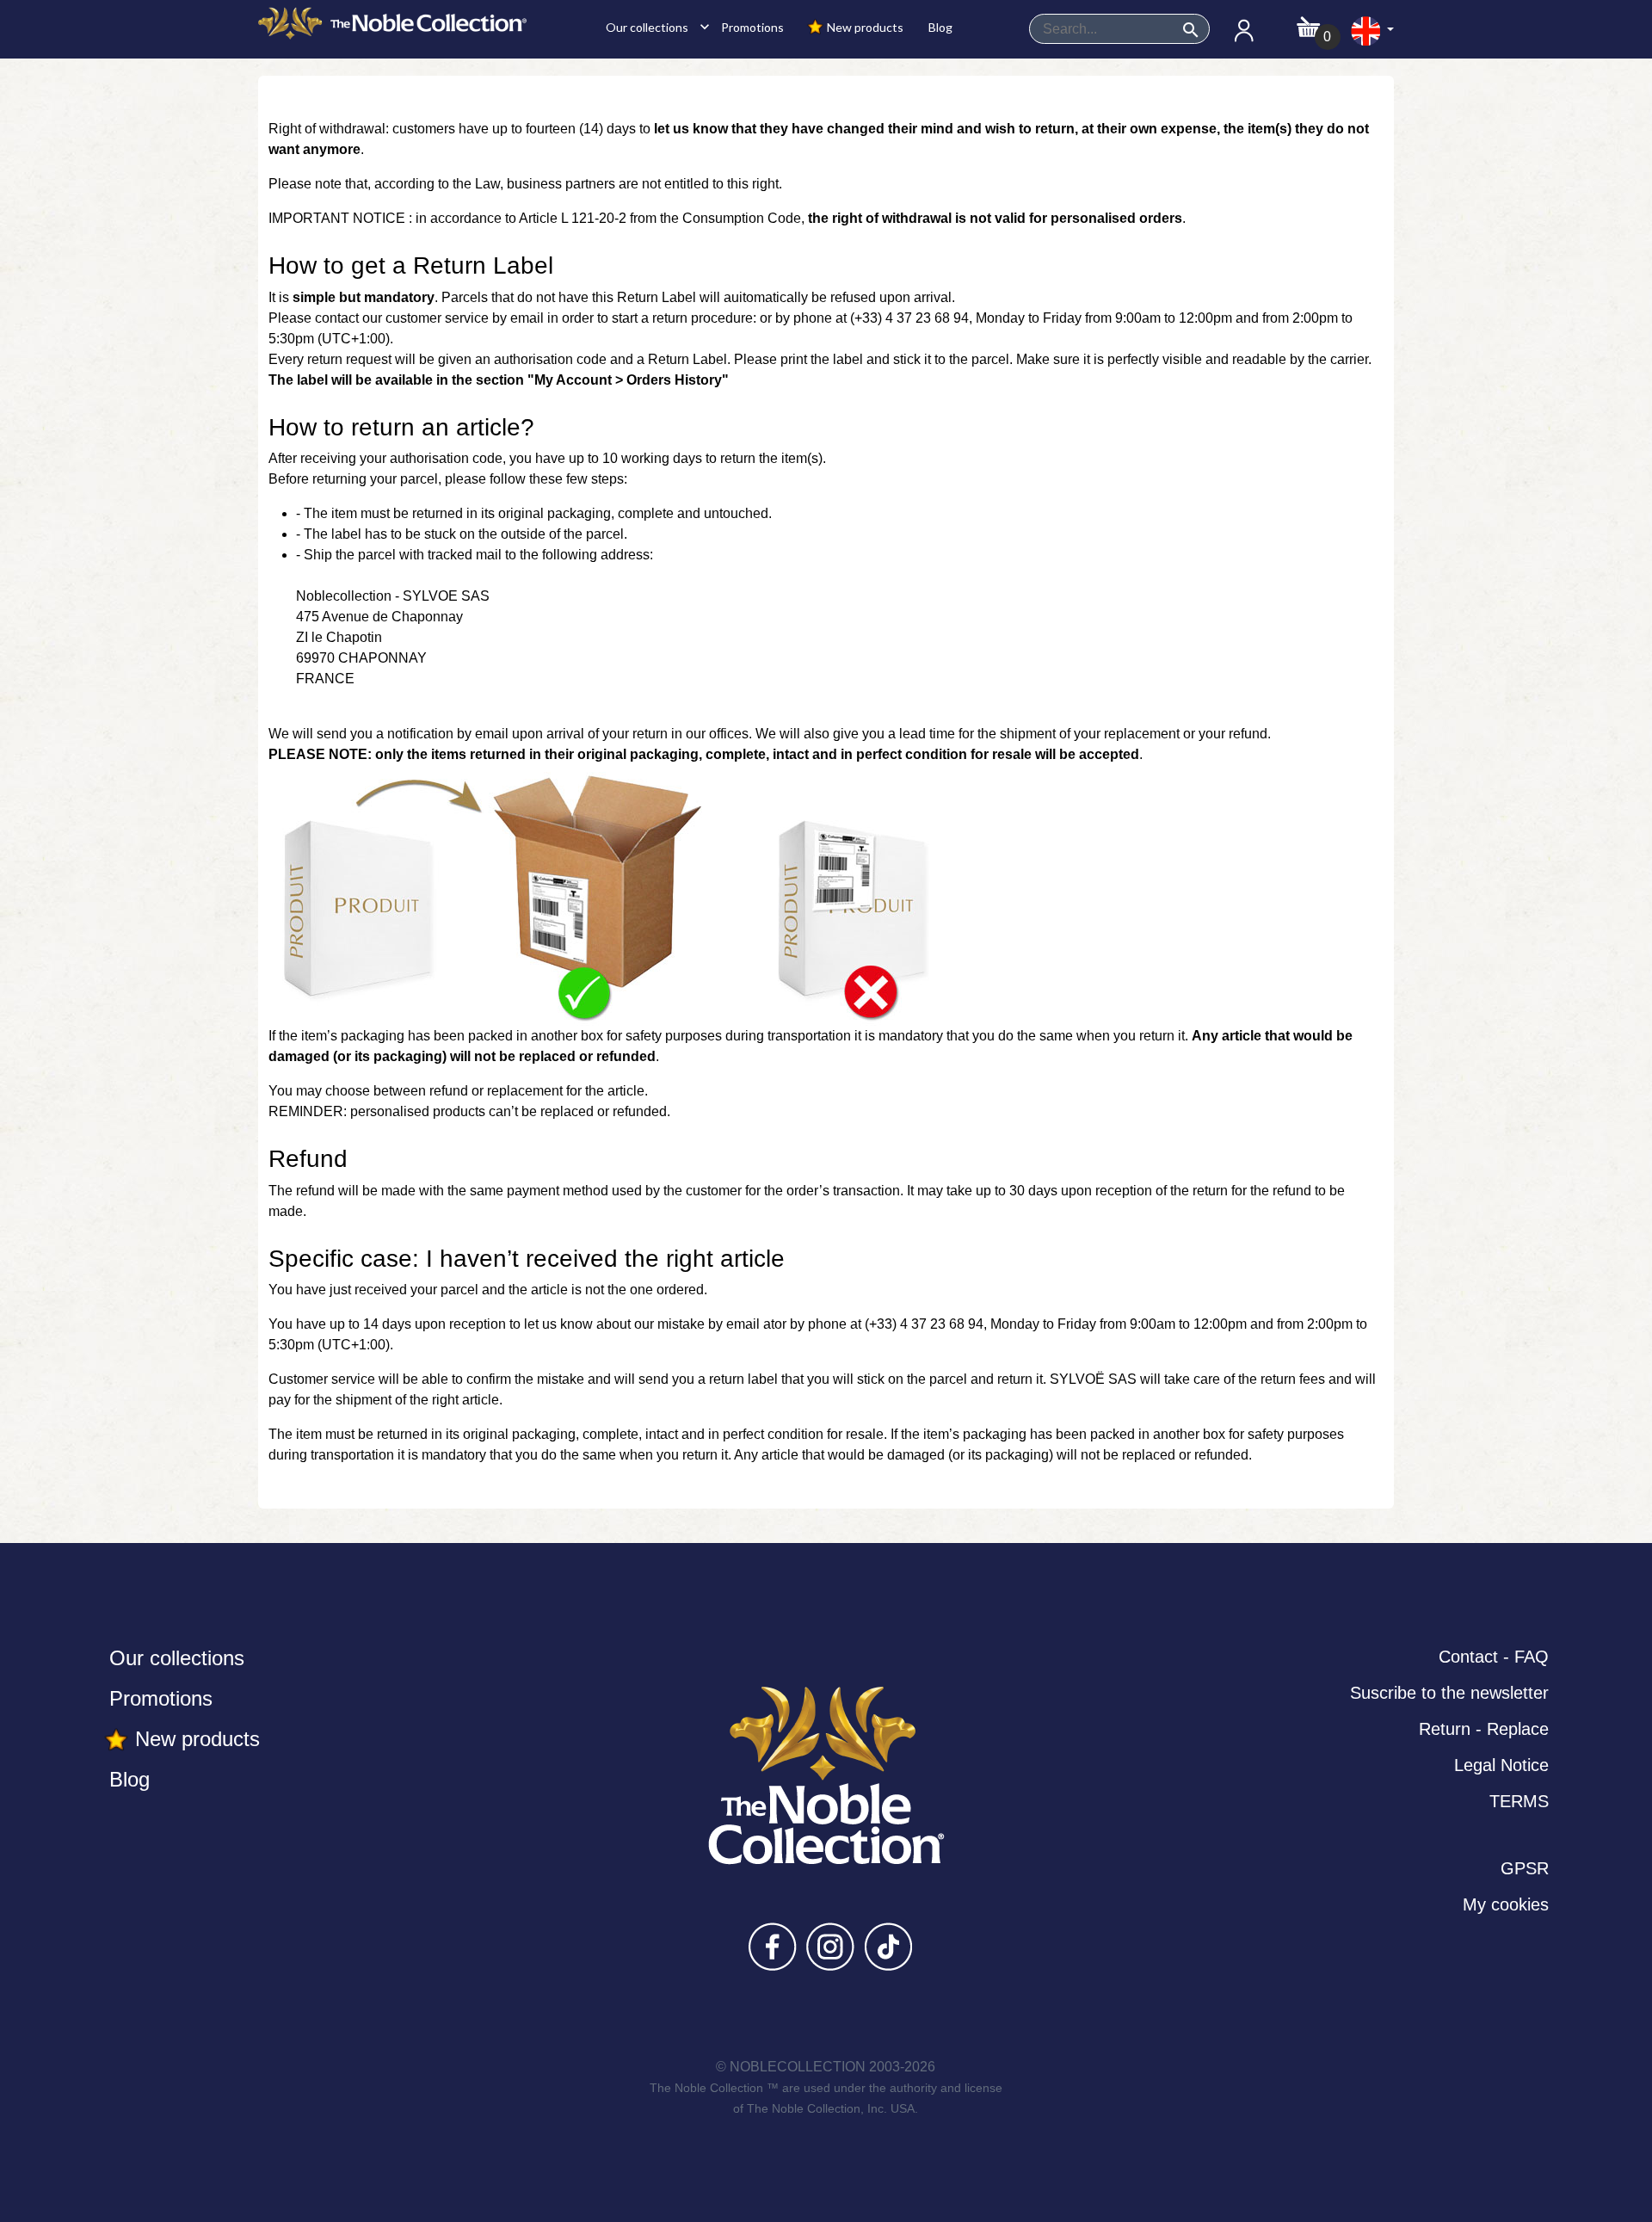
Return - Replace (1484, 1729)
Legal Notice (1501, 1765)
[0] (1308, 22)
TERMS (1519, 1801)
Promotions (751, 27)
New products (864, 27)
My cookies (1506, 1904)
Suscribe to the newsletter (1449, 1693)
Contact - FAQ (1494, 1657)
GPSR (1525, 1868)
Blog (939, 27)
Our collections (653, 27)
